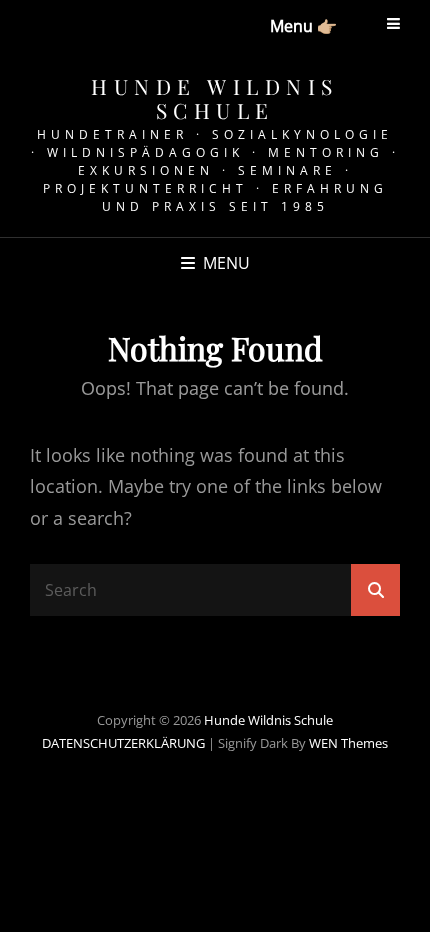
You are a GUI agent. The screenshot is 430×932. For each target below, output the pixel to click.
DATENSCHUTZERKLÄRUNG (123, 743)
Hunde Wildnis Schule (215, 98)
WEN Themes (348, 743)
